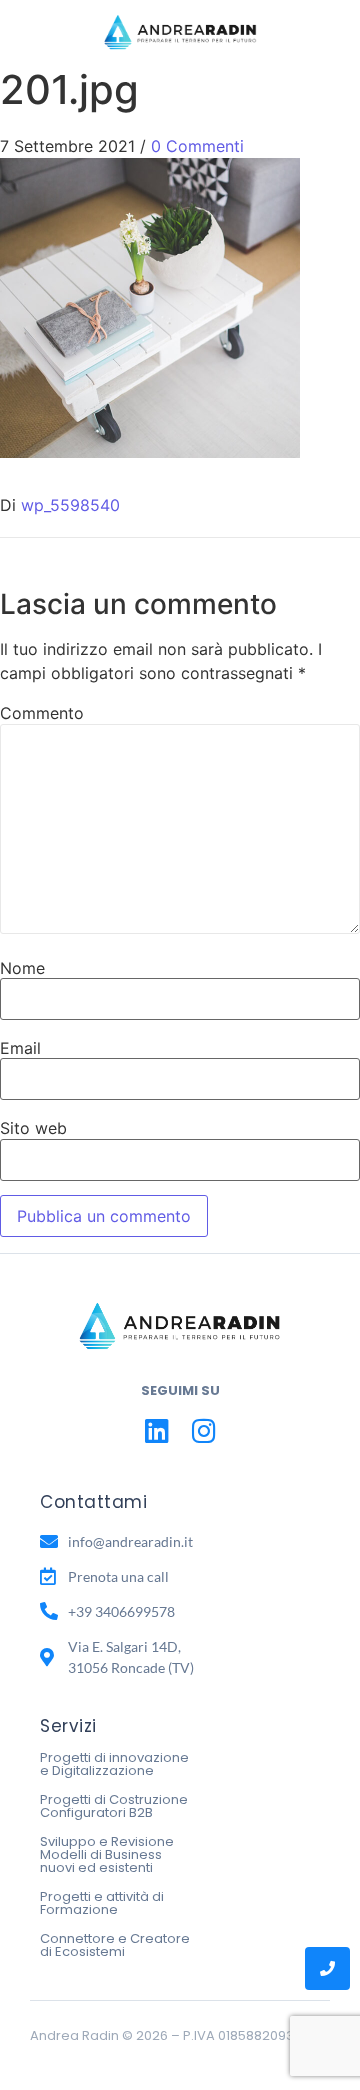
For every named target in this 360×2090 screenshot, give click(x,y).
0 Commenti (197, 146)
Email (20, 1048)
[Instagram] (203, 1430)
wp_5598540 (70, 505)
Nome (22, 968)
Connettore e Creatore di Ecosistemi (115, 1945)
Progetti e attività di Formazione (102, 1903)
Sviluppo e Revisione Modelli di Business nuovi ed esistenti (107, 1854)
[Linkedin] (156, 1430)
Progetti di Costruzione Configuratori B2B (114, 1806)
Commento (42, 713)
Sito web (33, 1128)
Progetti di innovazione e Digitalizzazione (114, 1764)
